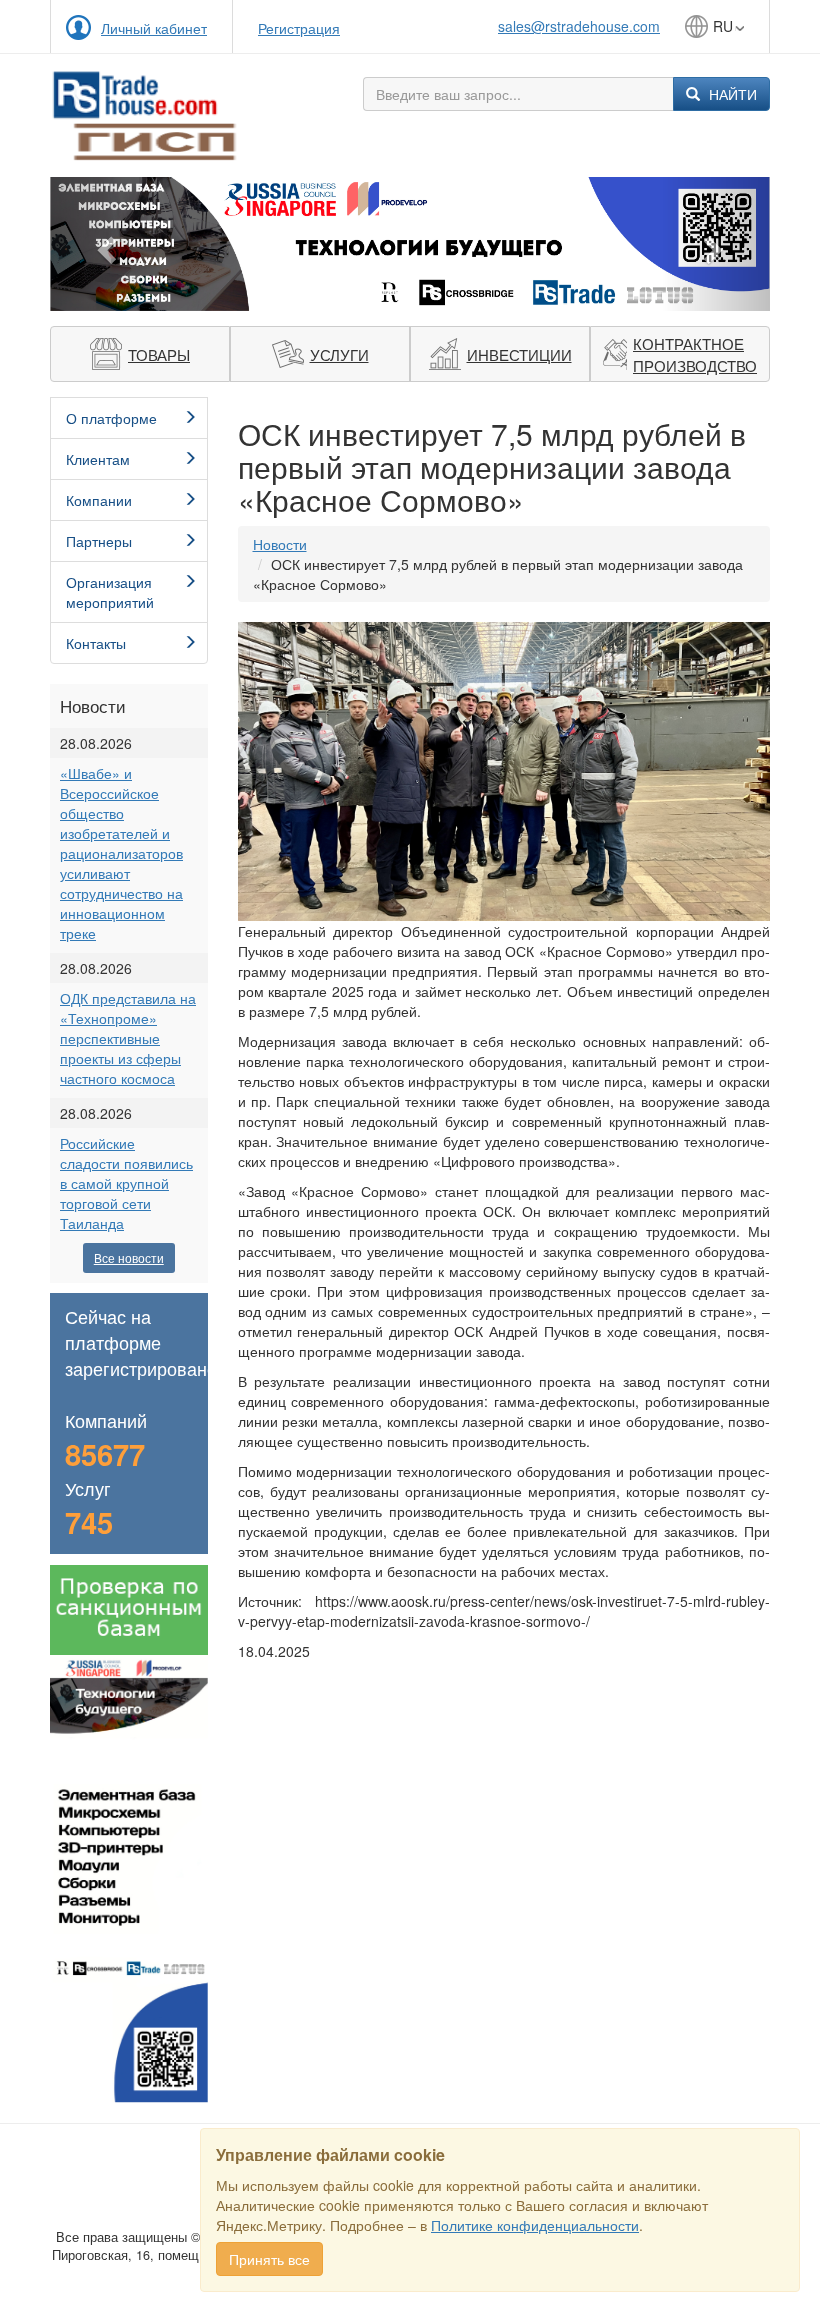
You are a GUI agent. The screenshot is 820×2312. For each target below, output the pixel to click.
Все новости (129, 1257)
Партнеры (99, 541)
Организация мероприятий (110, 592)
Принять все (269, 2259)
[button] (104, 243)
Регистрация (299, 28)
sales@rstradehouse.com (579, 26)
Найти (731, 94)
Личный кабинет (154, 28)
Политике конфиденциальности (535, 2225)
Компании (99, 500)
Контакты (96, 643)
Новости (280, 544)
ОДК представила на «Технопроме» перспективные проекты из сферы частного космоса (128, 1038)
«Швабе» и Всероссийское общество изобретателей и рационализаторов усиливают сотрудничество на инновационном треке (121, 853)
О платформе (111, 418)
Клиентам (98, 459)
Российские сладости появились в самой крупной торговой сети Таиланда (126, 1183)
